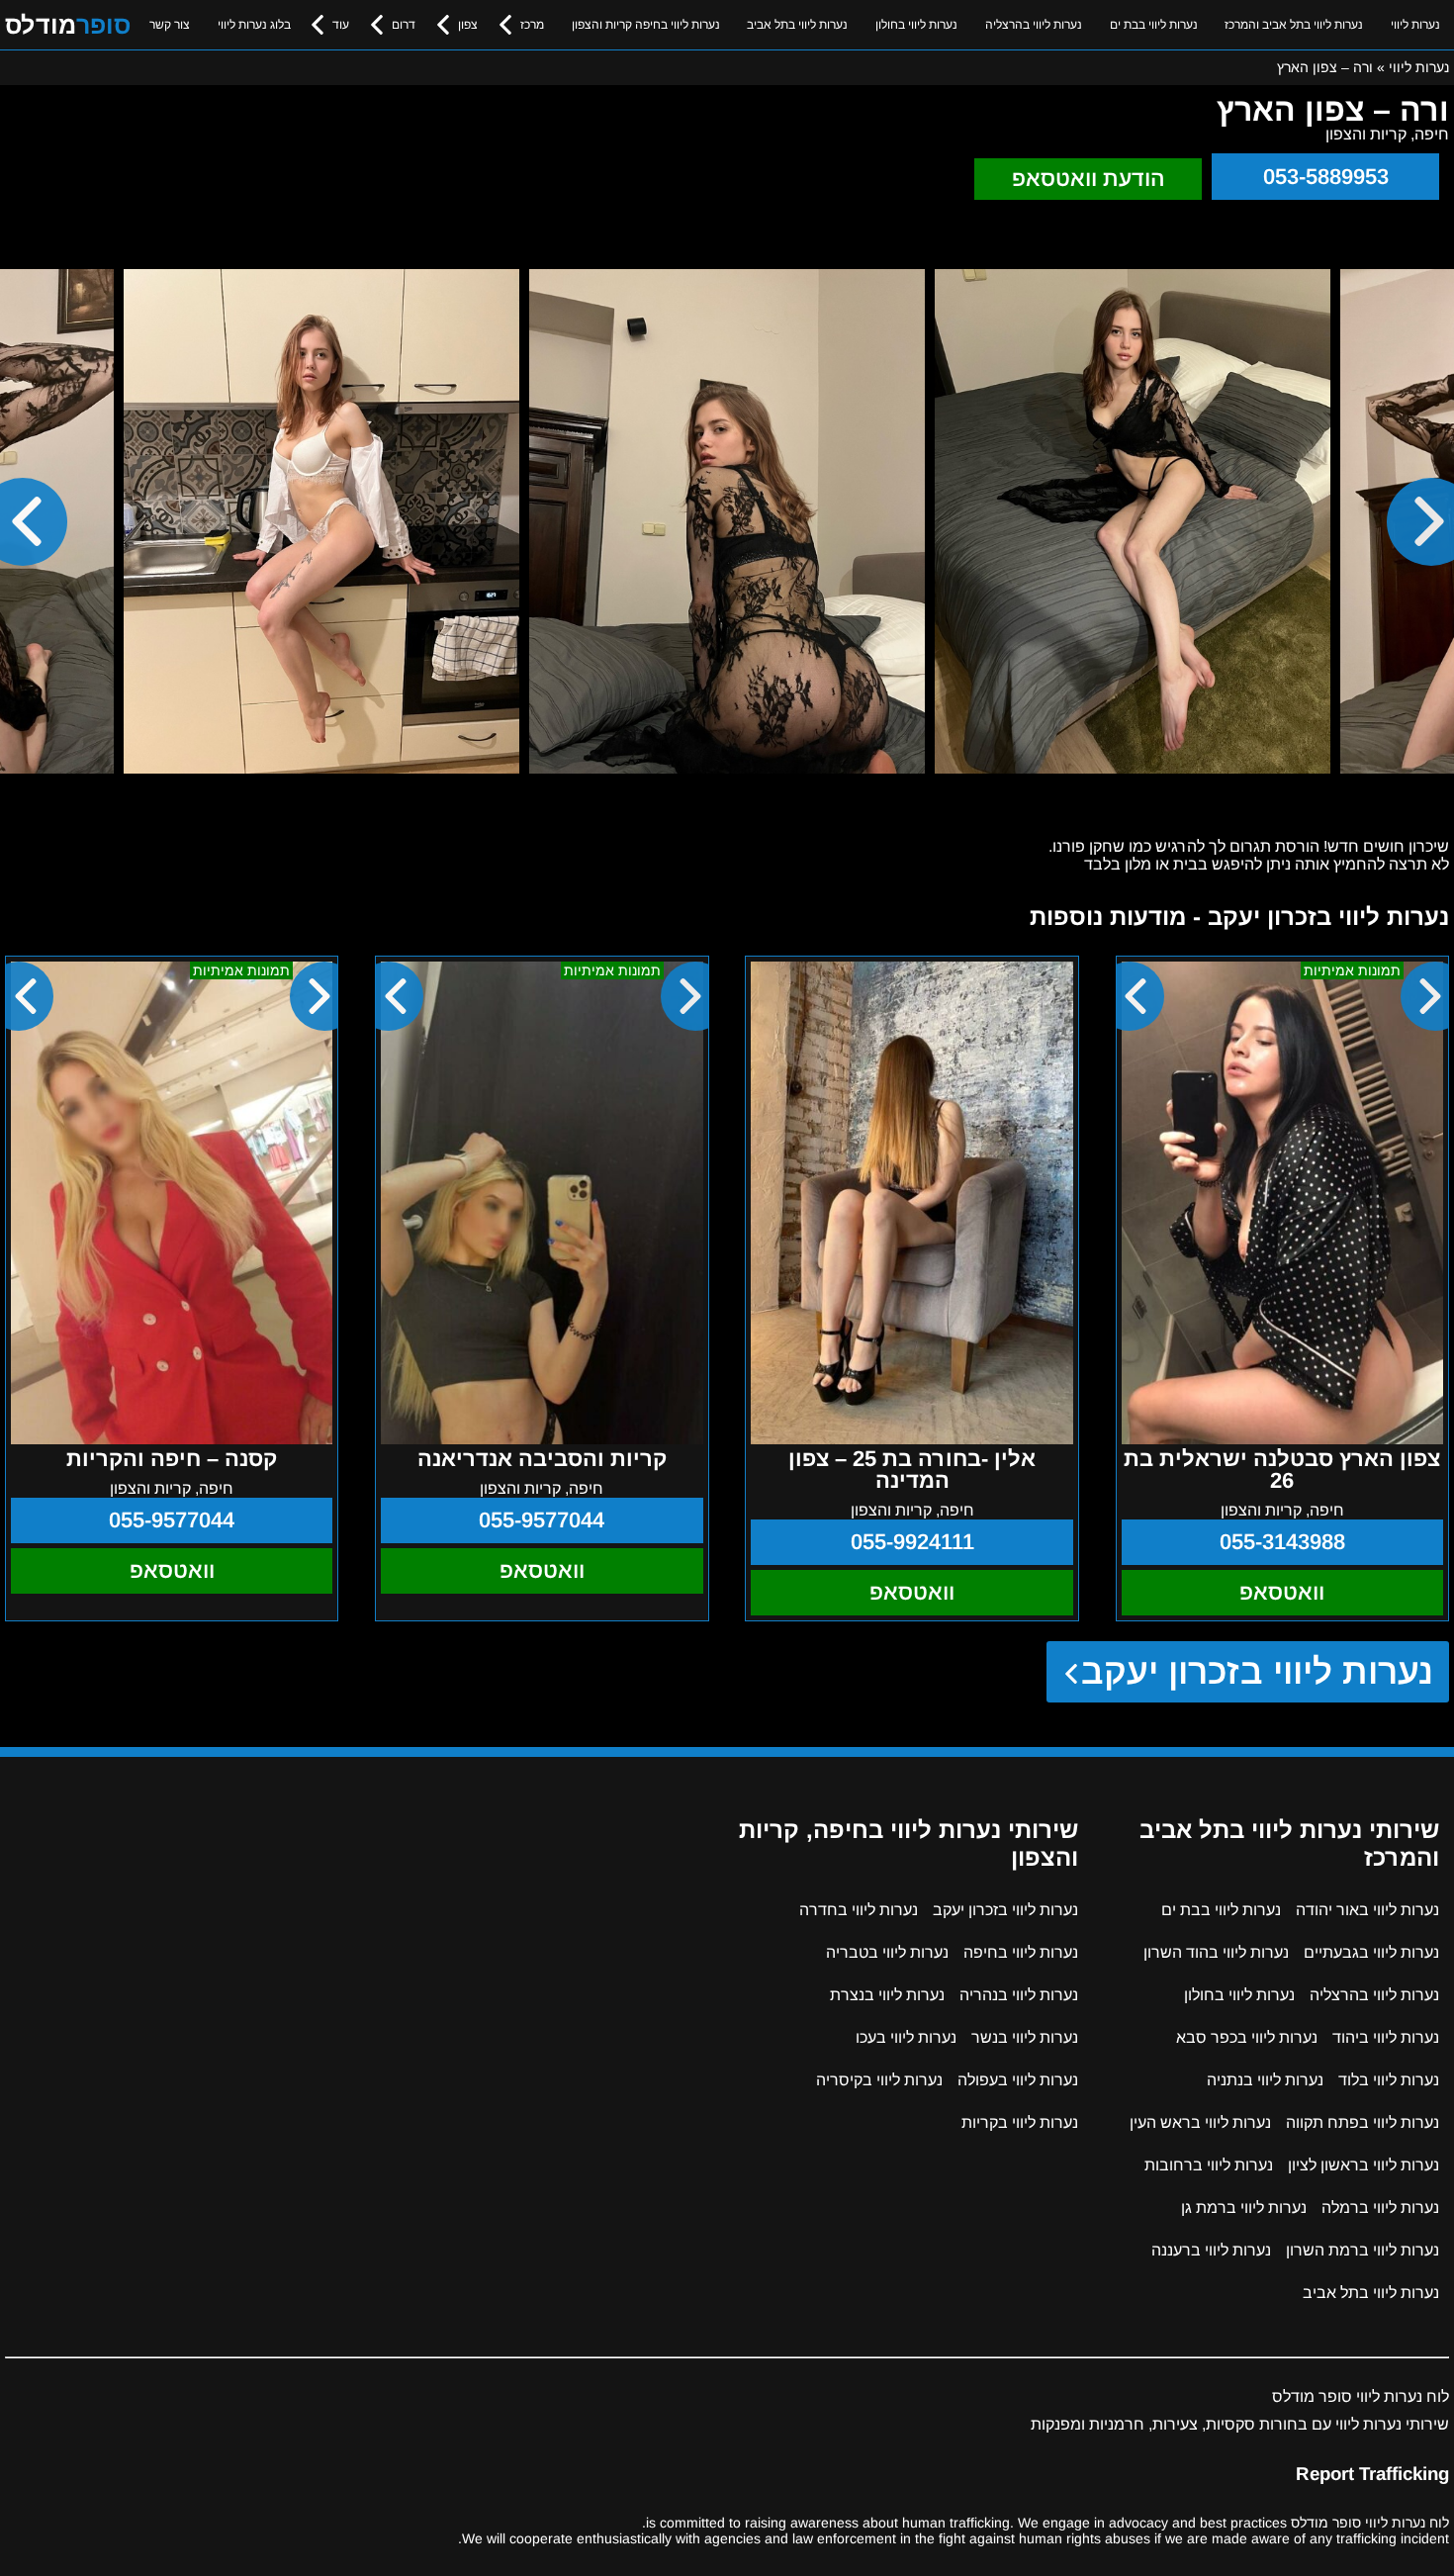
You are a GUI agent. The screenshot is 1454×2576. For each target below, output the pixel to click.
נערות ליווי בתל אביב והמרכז (1294, 25)
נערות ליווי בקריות (1020, 2122)
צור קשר (170, 25)
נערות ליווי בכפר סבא (1247, 2037)
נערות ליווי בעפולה (1018, 2080)
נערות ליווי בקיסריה (879, 2080)
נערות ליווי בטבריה (887, 1952)
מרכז (532, 25)
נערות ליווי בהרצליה (1034, 25)
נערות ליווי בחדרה (859, 1910)
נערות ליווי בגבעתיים (1371, 1952)
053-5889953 (1326, 177)
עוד (341, 25)
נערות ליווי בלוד (1389, 2080)
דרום (404, 25)
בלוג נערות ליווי (254, 25)
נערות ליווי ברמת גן (1244, 2208)
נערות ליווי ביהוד (1386, 2037)
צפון (468, 25)
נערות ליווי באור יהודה (1367, 1910)
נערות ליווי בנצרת (887, 1995)
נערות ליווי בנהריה (1019, 1995)
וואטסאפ (1282, 1592)
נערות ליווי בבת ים (1154, 25)
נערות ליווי (1415, 25)
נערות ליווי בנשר (1025, 2037)
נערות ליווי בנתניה (1265, 2080)
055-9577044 (542, 1520)
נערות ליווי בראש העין (1200, 2122)
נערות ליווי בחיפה (1021, 1952)
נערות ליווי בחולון (916, 25)
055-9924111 (912, 1542)
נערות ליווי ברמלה (1380, 2208)
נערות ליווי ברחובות (1209, 2165)
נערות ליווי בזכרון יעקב (1258, 1671)
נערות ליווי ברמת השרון (1363, 2250)
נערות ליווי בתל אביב (797, 25)
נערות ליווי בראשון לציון (1363, 2165)
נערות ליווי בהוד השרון (1216, 1952)
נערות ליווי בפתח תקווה (1363, 2122)
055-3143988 (1282, 1542)
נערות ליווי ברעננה (1211, 2250)
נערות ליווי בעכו (906, 2037)
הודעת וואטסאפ (1089, 179)
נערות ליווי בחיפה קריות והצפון (646, 25)
